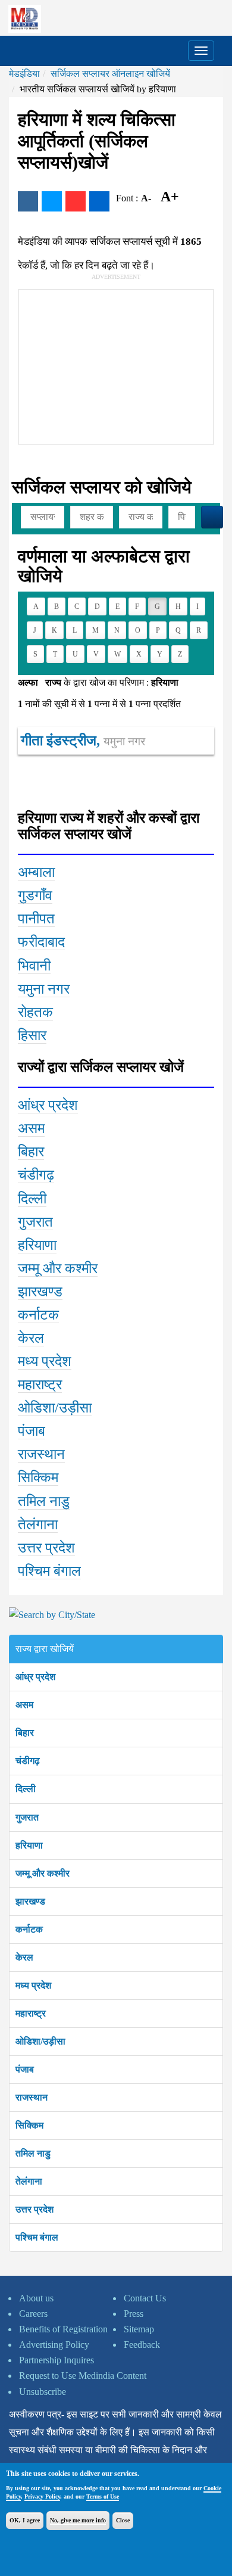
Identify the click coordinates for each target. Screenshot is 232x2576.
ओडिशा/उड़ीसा (40, 2041)
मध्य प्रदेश (33, 1985)
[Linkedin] (99, 201)
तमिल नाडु (33, 2153)
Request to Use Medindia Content (83, 2376)
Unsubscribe (43, 2392)
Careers (33, 2314)
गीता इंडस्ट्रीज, (83, 741)
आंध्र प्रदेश (35, 1677)
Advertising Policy (54, 2345)
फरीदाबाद (41, 942)
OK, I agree (25, 2520)
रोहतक (35, 1012)
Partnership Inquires (57, 2360)
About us (36, 2298)
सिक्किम (29, 2125)
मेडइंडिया (24, 74)
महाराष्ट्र (31, 2013)
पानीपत (36, 919)
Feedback (142, 2345)
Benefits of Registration (63, 2329)
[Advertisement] (108, 365)
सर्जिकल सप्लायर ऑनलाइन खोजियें (110, 74)
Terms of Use (103, 2496)
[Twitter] (52, 201)
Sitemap (139, 2329)
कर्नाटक (29, 1929)
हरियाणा (29, 1845)
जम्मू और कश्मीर (43, 1873)
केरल (24, 1957)
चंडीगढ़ (28, 1761)
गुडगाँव (35, 895)
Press (134, 2314)
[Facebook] (28, 201)
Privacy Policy (42, 2496)
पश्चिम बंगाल (37, 2237)
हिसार (32, 1035)
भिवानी (34, 966)
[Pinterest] (76, 201)
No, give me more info (78, 2520)
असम (24, 1705)
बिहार (25, 1733)
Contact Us (145, 2298)
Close (123, 2520)
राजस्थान (32, 2097)
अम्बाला (36, 872)
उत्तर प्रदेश (35, 2209)
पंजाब (25, 2069)
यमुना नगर (44, 989)
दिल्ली (26, 1789)
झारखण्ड (30, 1901)
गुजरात (27, 1817)
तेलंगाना (29, 2181)
